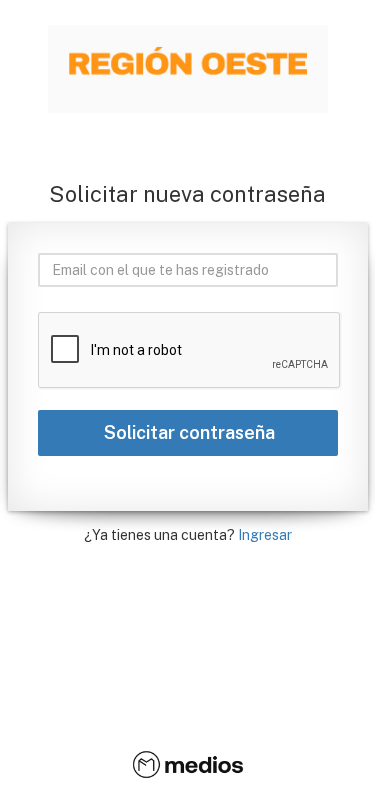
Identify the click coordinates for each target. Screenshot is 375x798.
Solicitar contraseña (187, 432)
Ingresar (265, 535)
